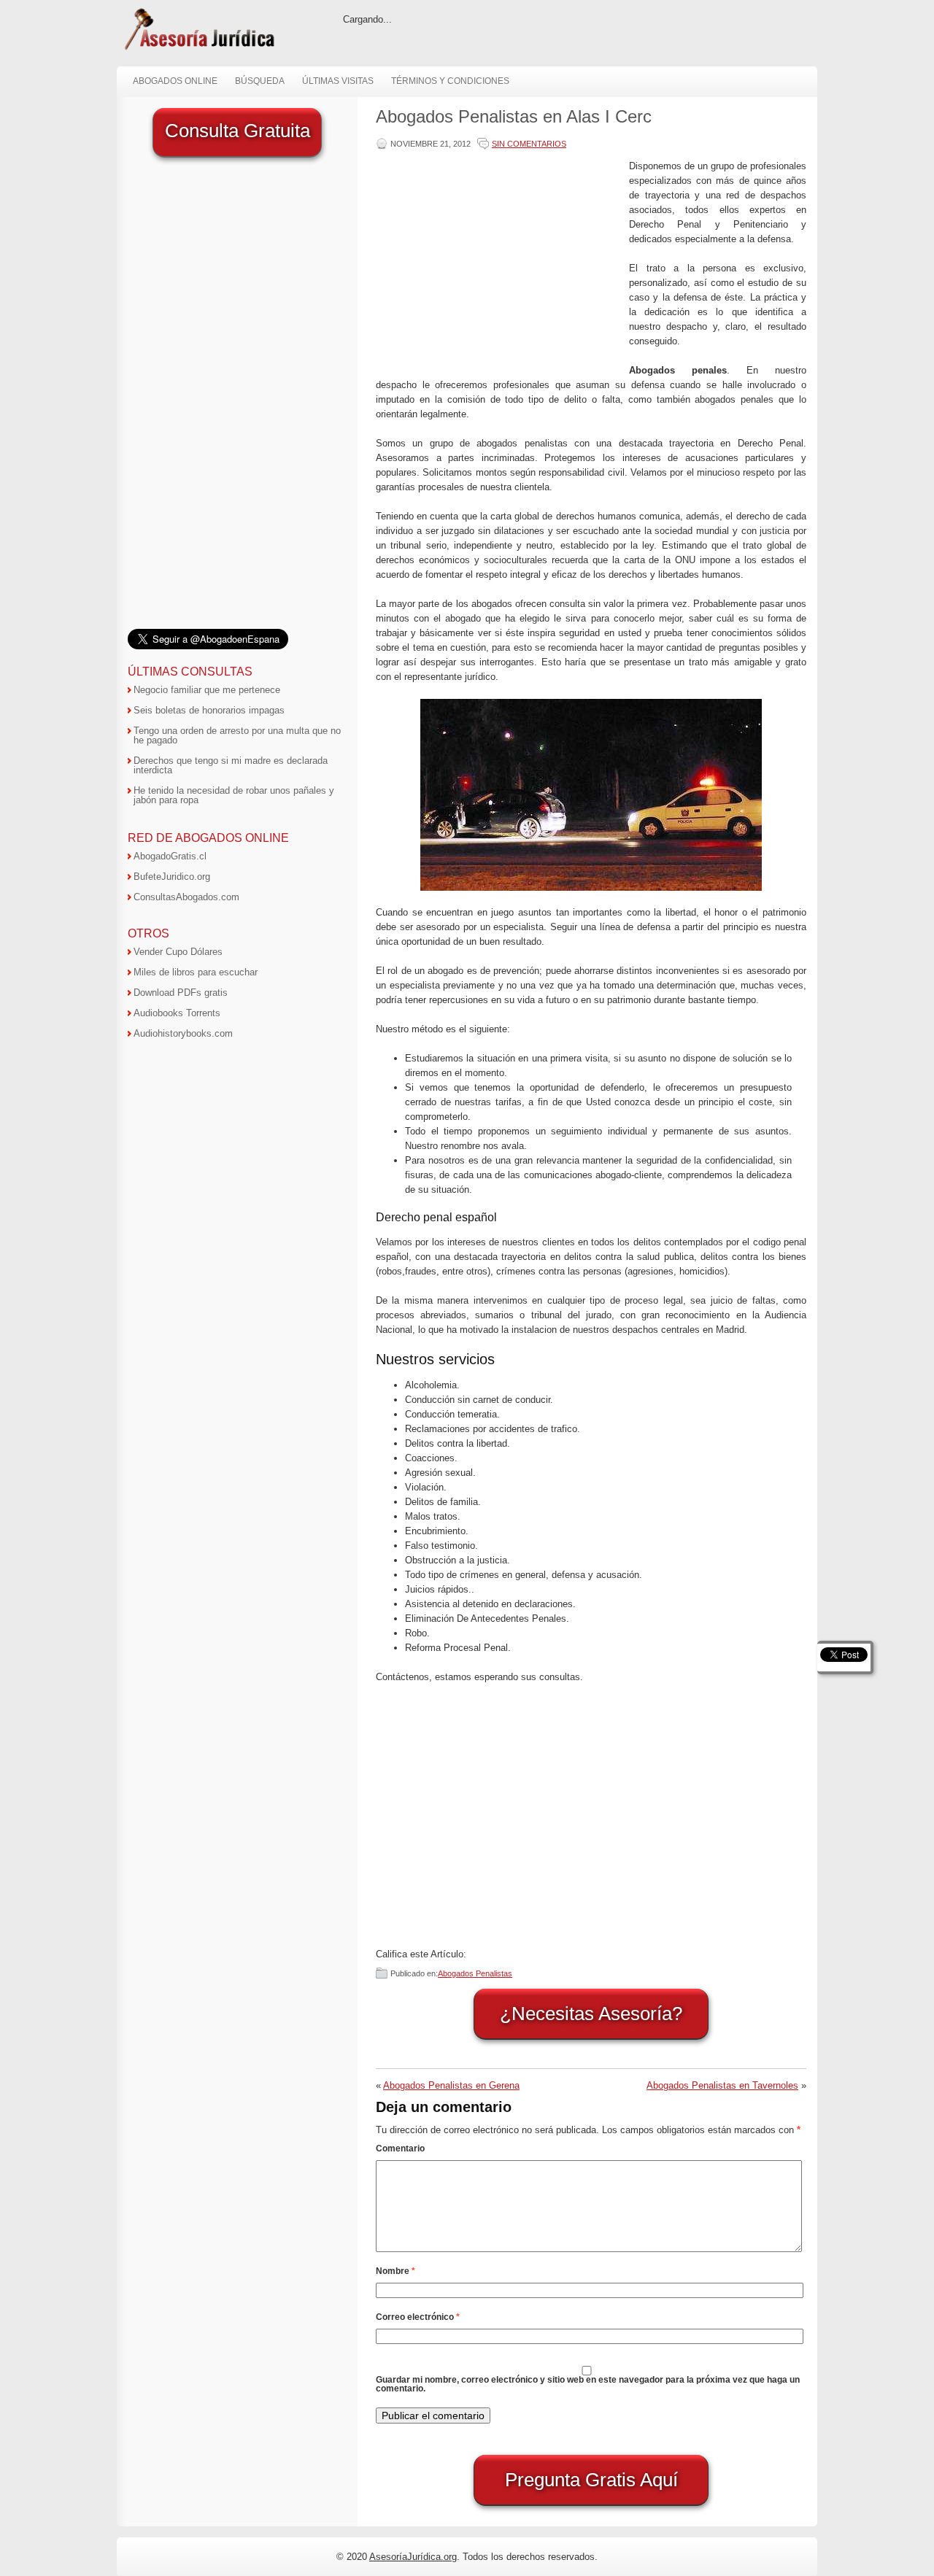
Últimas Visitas (338, 81)
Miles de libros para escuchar (196, 972)
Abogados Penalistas (475, 1973)
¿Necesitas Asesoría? (591, 2014)
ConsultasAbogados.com (186, 897)
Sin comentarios (529, 144)
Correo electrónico (418, 2317)
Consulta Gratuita (238, 131)
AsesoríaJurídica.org (413, 2557)
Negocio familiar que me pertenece (207, 690)
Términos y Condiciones (450, 81)
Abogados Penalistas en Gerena (451, 2085)
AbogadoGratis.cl (170, 856)
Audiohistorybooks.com (183, 1033)
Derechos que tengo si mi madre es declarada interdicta (231, 765)
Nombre (395, 2271)
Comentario (400, 2148)
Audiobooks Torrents (177, 1013)
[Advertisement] (499, 261)
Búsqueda (260, 81)
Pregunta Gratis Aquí (591, 2480)
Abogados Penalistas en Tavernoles (722, 2085)
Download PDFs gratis (181, 993)
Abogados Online (175, 81)
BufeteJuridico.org (172, 877)
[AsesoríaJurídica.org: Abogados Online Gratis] (199, 49)
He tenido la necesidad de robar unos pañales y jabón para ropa (234, 795)
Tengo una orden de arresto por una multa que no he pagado (237, 735)
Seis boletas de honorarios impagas (209, 710)
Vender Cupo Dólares (178, 952)
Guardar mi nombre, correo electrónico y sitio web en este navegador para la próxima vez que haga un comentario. (588, 2384)
